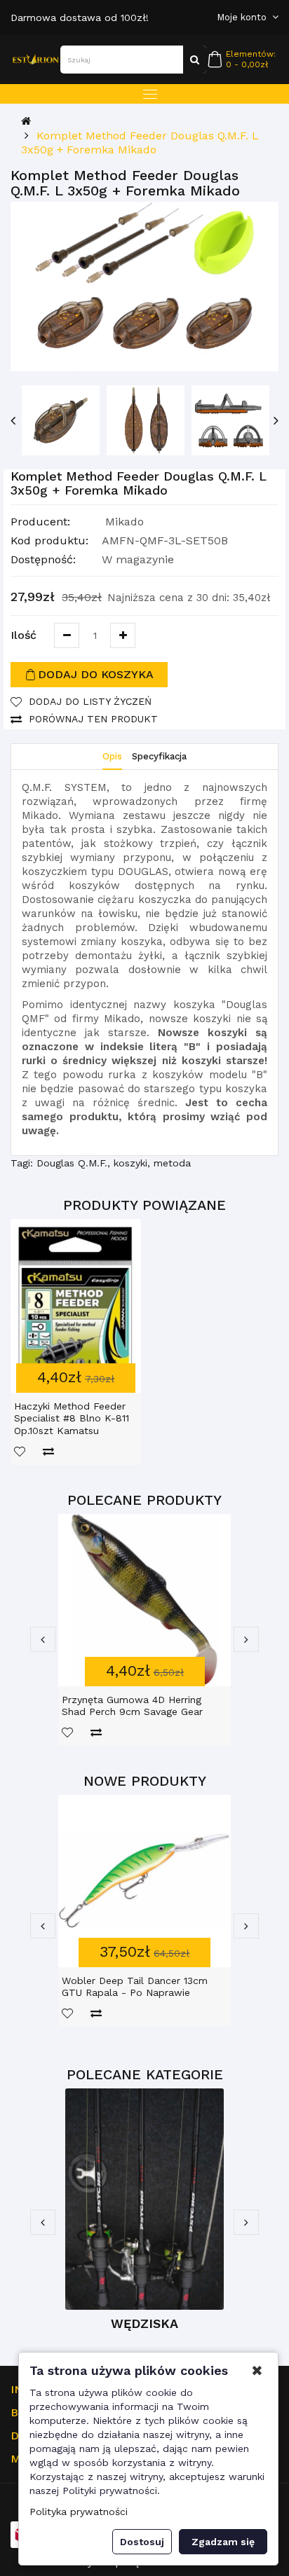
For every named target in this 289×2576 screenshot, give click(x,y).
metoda (172, 1163)
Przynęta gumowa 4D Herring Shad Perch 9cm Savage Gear (132, 1706)
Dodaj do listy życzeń (90, 701)
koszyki (130, 1163)
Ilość (23, 635)
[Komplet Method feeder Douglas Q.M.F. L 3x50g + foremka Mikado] (144, 287)
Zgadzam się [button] (223, 2542)
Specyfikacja (159, 756)
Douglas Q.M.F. (72, 1163)
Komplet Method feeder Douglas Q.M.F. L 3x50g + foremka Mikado (140, 143)
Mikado (125, 522)
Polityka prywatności (79, 2512)
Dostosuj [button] (142, 2542)
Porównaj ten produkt (93, 719)
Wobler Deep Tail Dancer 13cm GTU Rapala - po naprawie (135, 1987)
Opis (112, 756)
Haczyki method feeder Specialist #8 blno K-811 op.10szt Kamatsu (72, 1418)
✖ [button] (257, 2371)
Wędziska (144, 2323)
